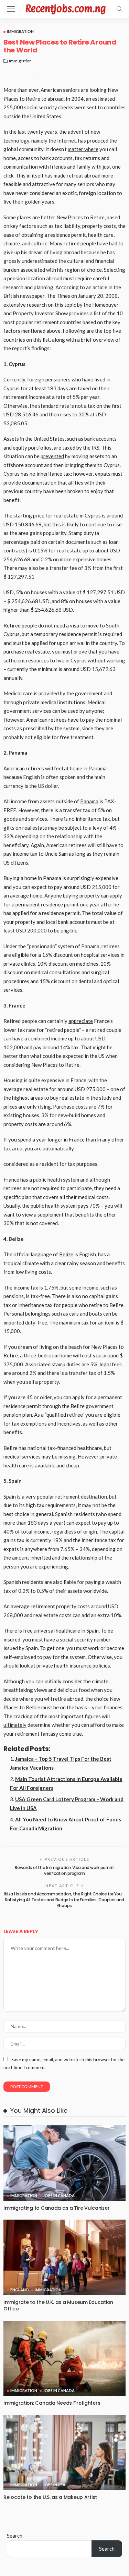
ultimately (15, 1725)
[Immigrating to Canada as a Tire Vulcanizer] (64, 2163)
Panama (89, 801)
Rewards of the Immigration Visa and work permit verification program (64, 1870)
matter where (83, 149)
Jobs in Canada (59, 2195)
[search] (119, 9)
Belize (66, 1254)
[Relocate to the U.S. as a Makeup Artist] (64, 2452)
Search (15, 2536)
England (20, 2290)
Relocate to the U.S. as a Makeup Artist (50, 2497)
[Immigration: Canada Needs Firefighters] (64, 2358)
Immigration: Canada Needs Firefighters (52, 2403)
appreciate (81, 1021)
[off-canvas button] (11, 9)
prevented (52, 456)
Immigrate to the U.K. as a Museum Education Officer (58, 2305)
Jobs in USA (54, 2485)
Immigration (20, 31)
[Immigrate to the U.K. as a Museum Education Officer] (64, 2257)
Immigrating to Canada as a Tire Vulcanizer (56, 2208)
